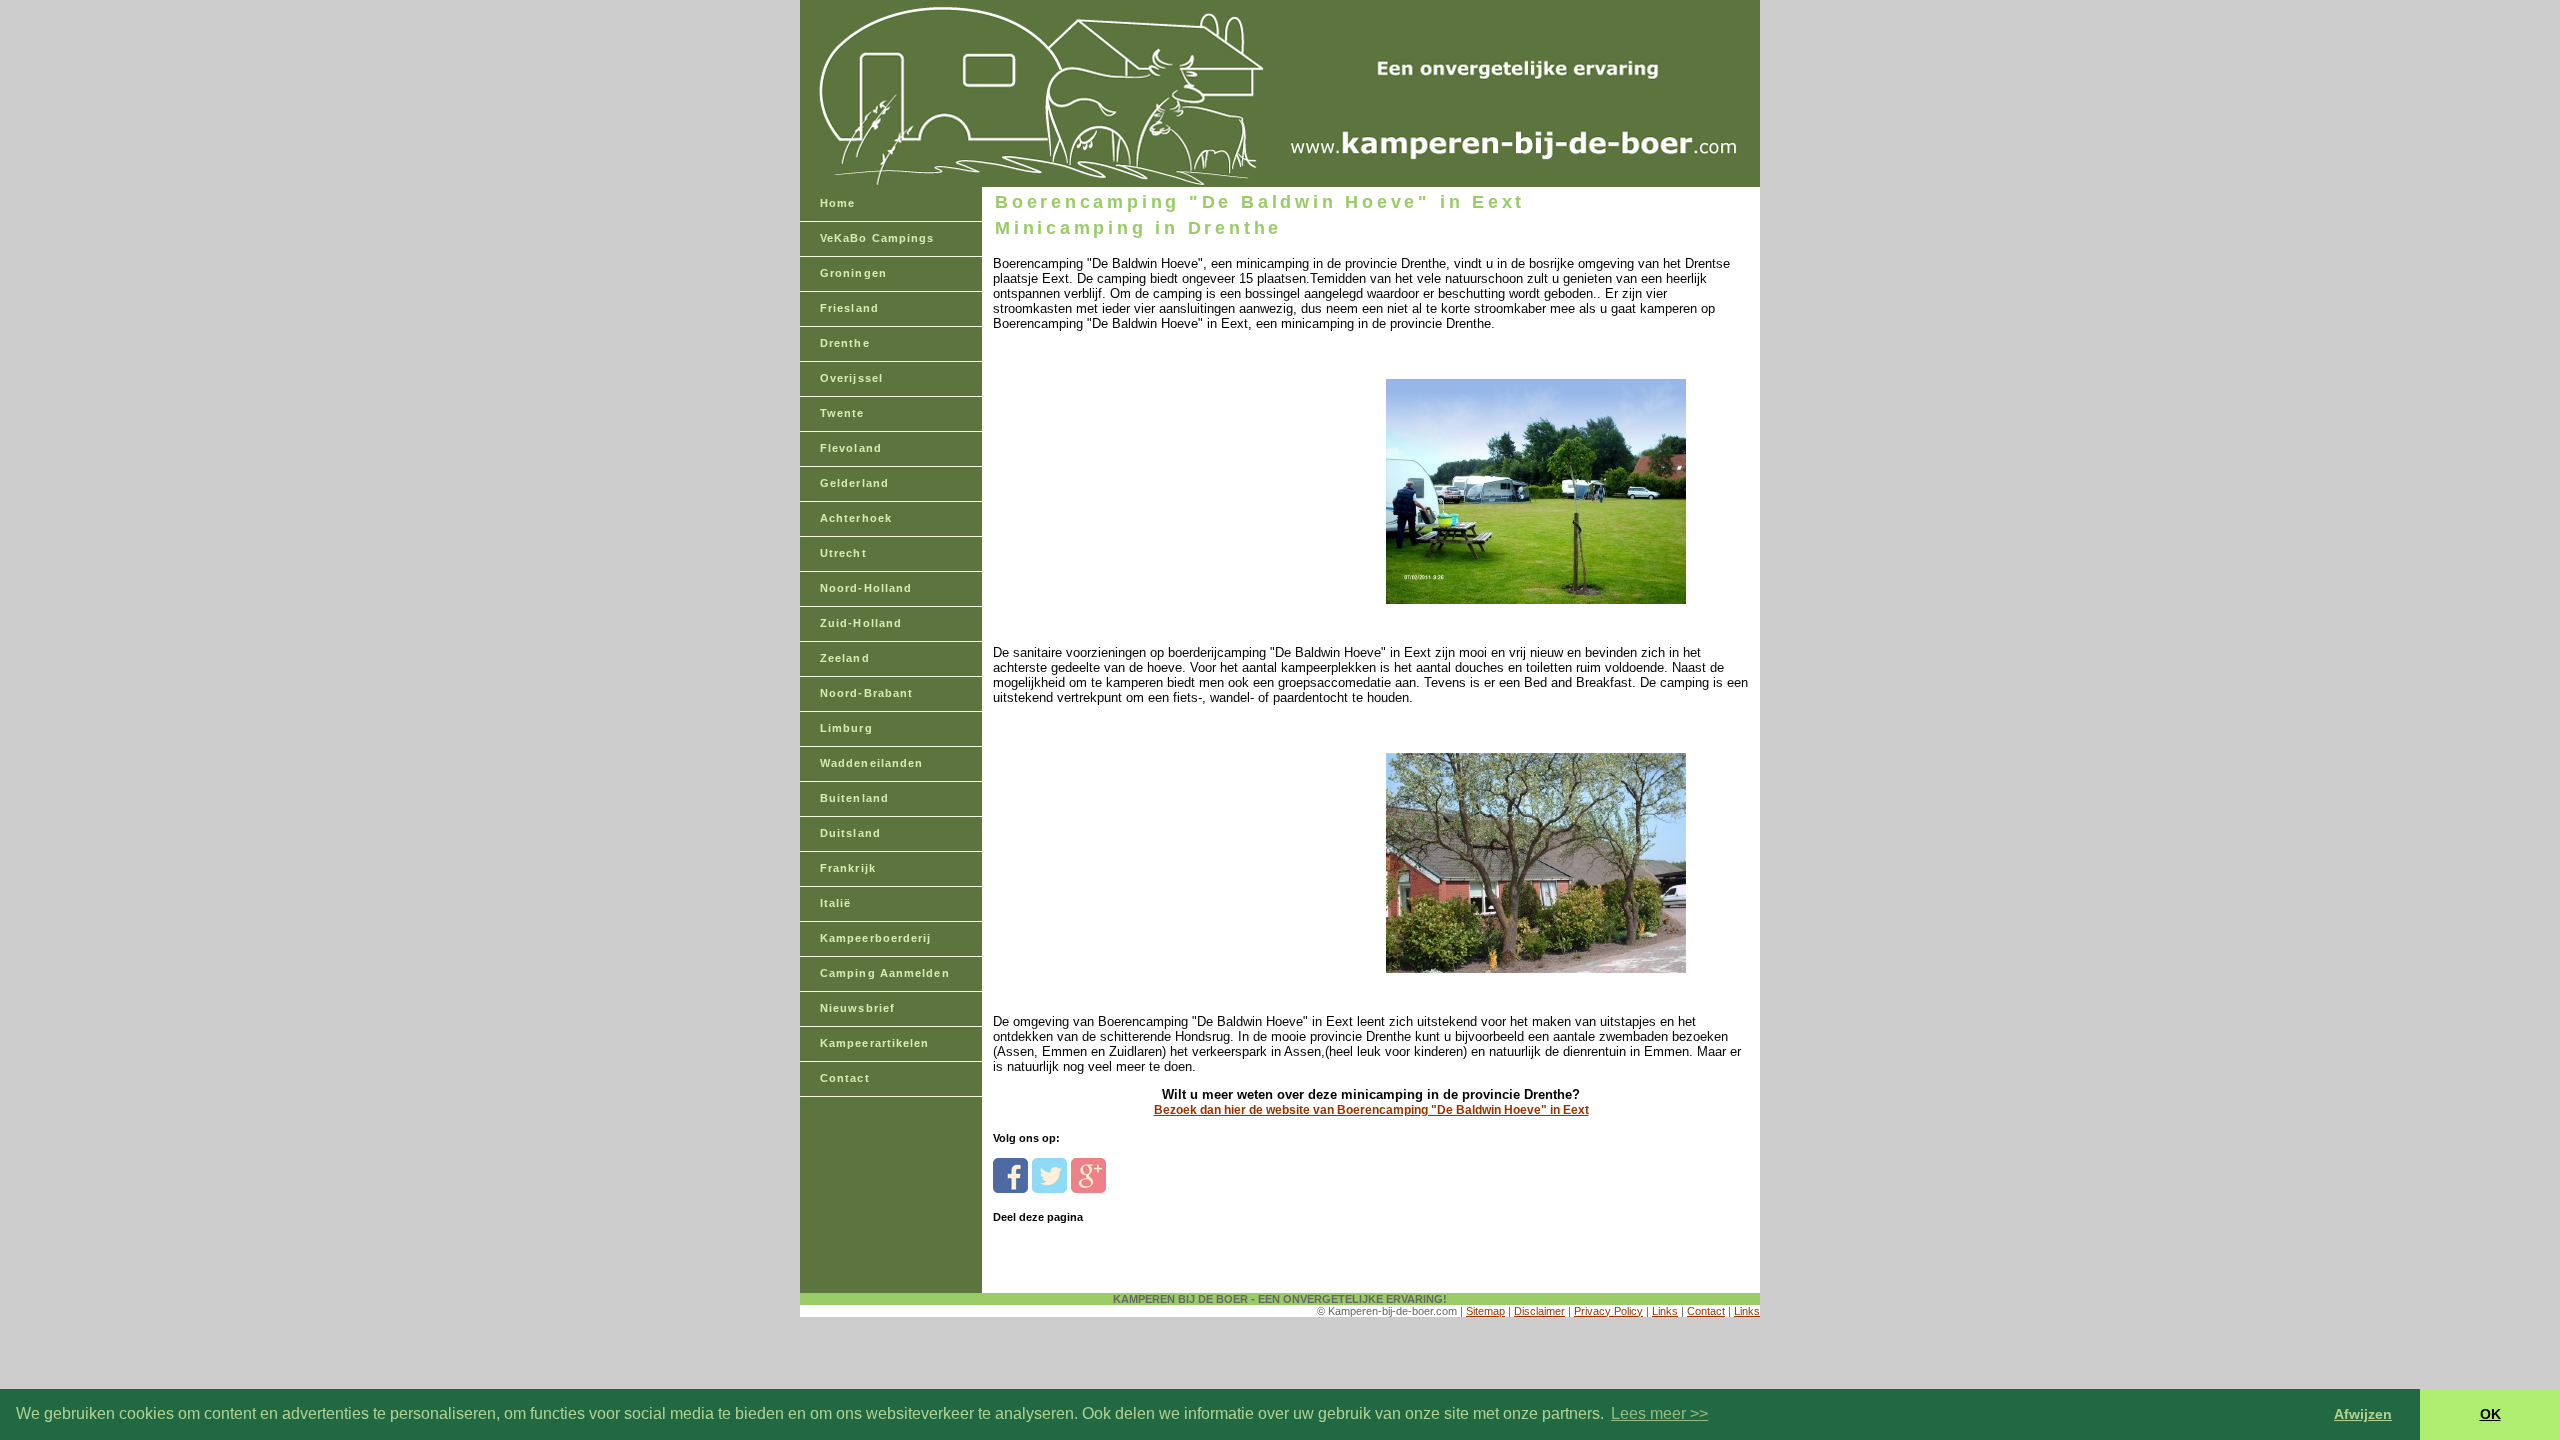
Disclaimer (1539, 1311)
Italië (836, 903)
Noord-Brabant (866, 693)
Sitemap (1485, 1311)
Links (1665, 1311)
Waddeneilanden (871, 763)
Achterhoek (856, 518)
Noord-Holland (866, 588)
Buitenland (854, 798)
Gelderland (854, 483)
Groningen (853, 273)
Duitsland (850, 833)
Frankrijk (848, 868)
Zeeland (845, 658)
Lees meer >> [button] (1659, 1413)
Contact (845, 1078)
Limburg (846, 728)
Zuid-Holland (861, 623)
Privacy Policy (1608, 1311)
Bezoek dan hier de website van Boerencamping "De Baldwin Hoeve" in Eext (1371, 1110)
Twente (842, 413)
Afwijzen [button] (2363, 1414)
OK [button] (2490, 1414)
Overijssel (851, 378)
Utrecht (843, 553)
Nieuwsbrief (857, 1008)
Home (837, 203)
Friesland (849, 308)
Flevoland (851, 448)
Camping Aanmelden (885, 973)
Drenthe (845, 343)
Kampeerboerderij (876, 938)
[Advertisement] (1130, 456)
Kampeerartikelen (875, 1043)
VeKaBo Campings (877, 238)
